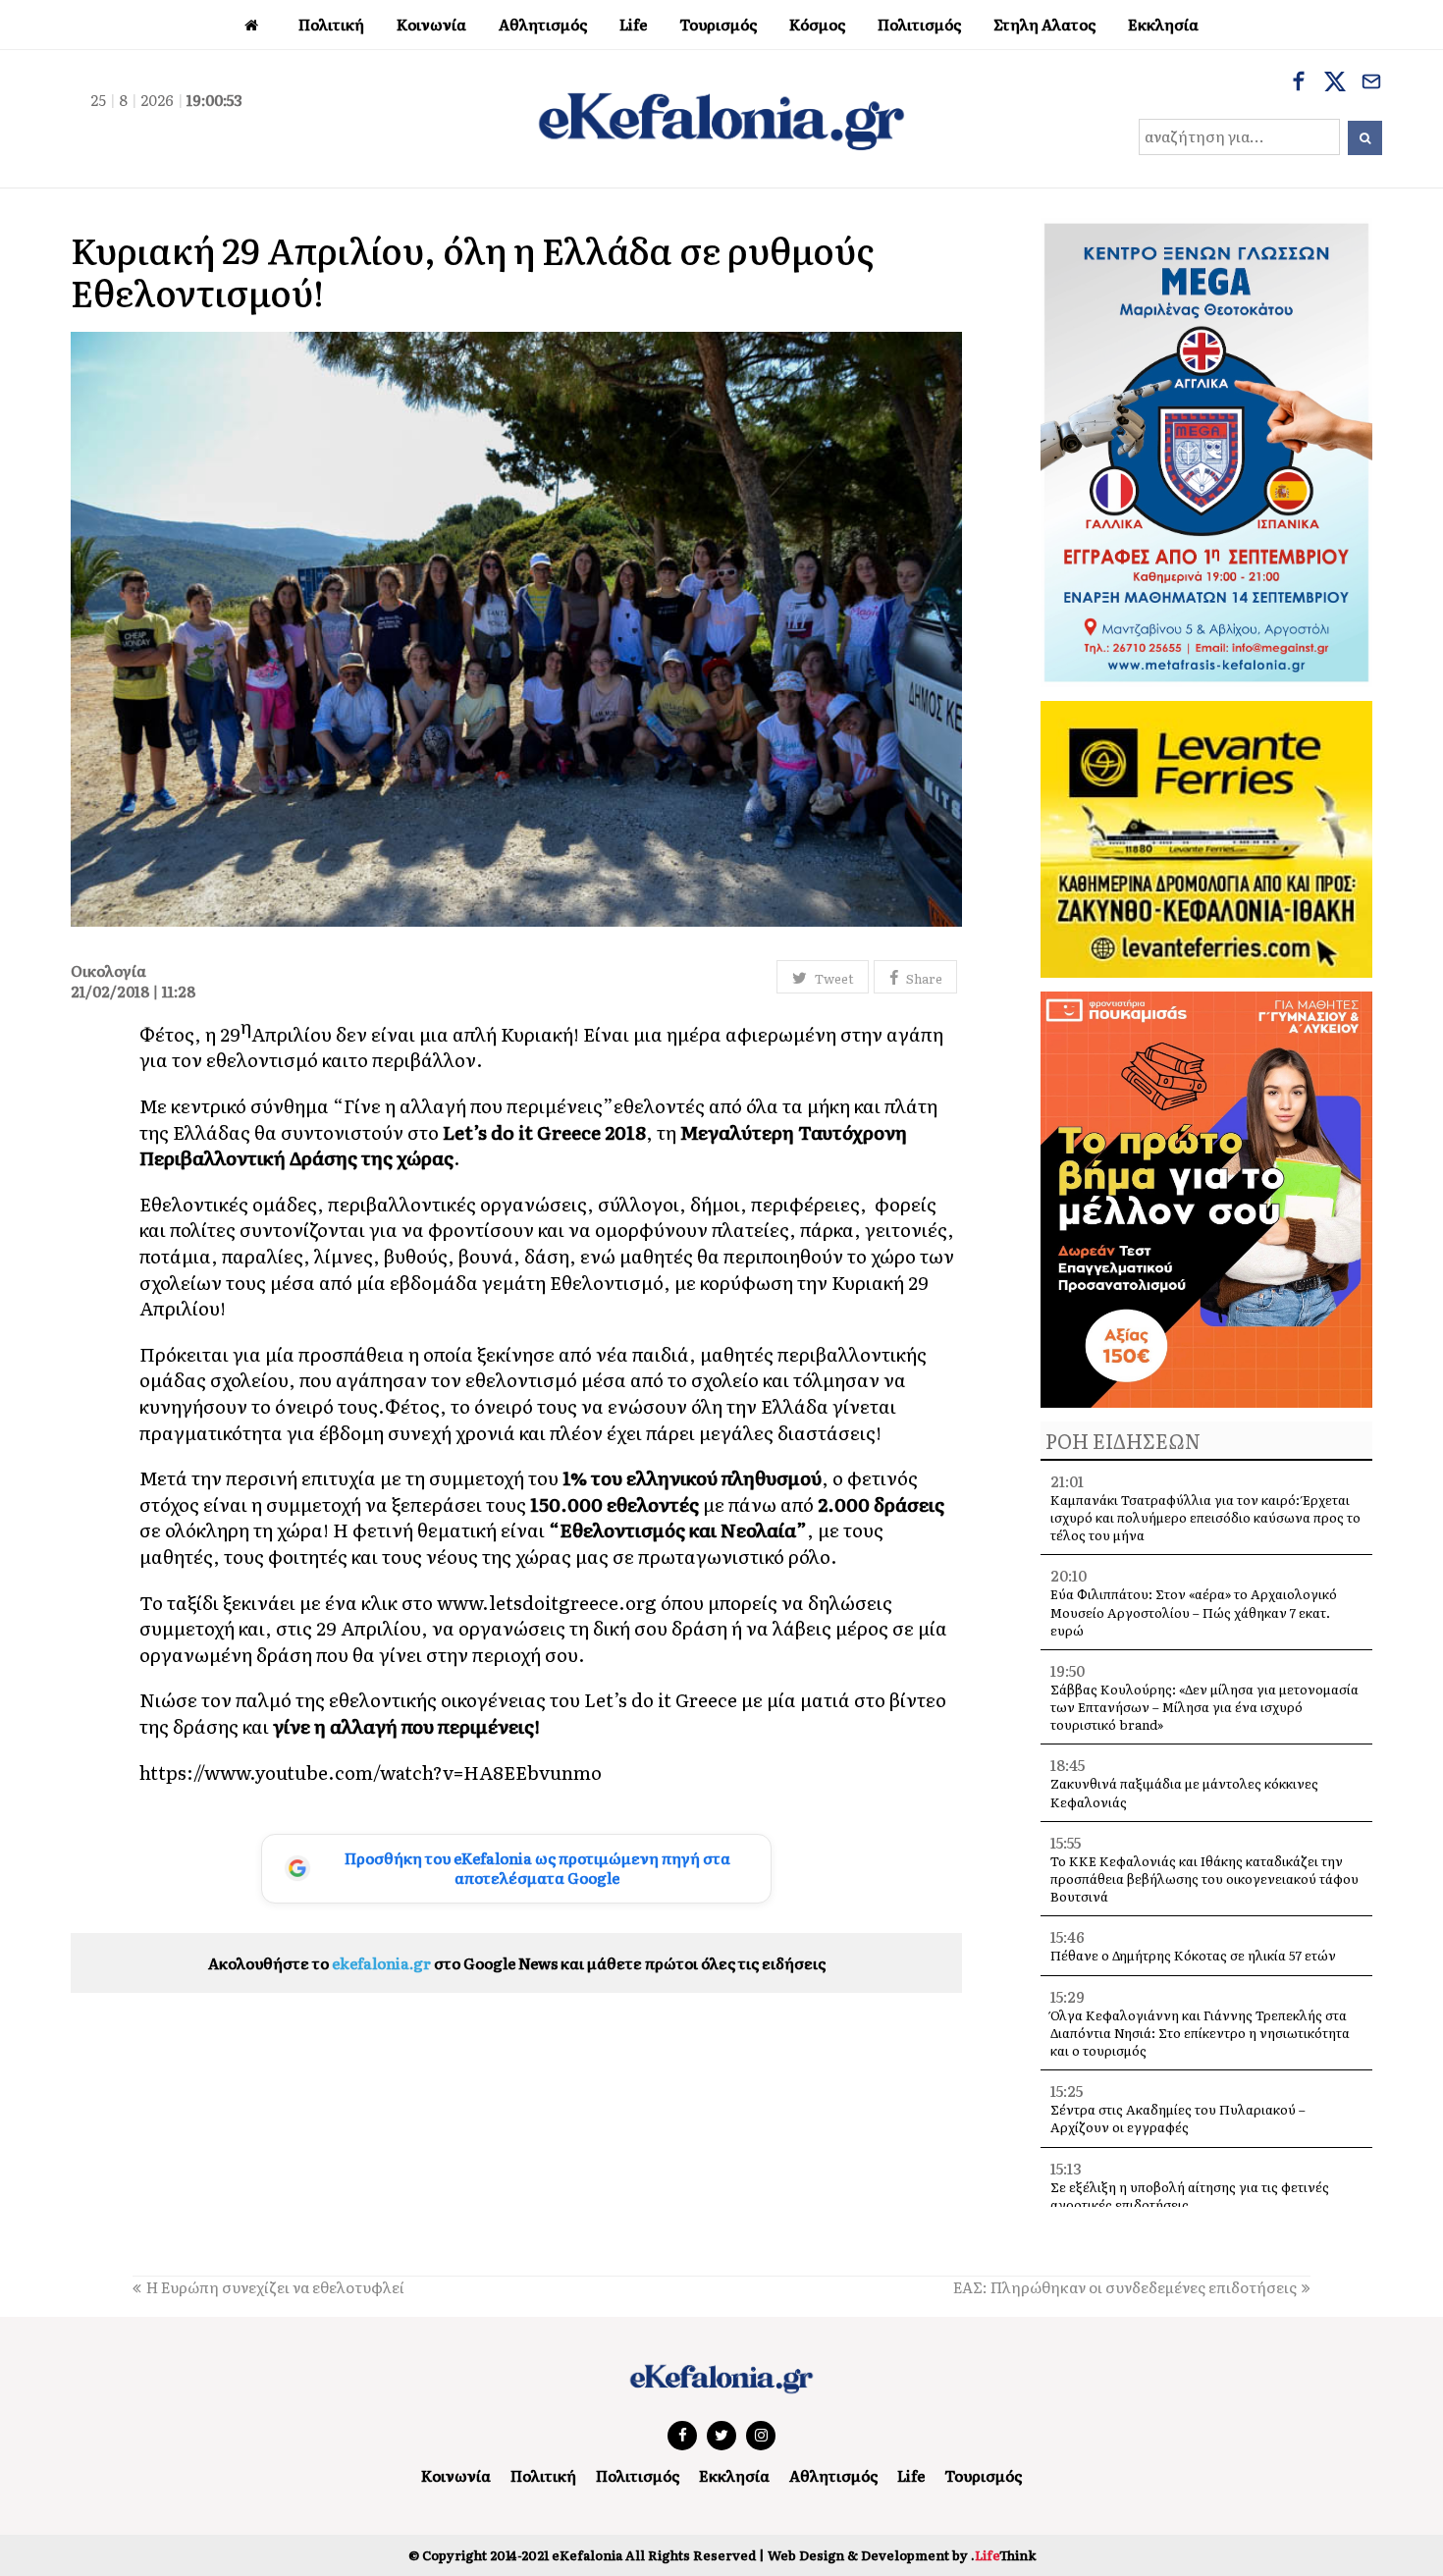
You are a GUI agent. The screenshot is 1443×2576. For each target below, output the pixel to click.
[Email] (1371, 83)
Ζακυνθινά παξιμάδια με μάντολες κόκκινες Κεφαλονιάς (1184, 1792)
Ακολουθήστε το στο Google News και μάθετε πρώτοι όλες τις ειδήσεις (517, 1963)
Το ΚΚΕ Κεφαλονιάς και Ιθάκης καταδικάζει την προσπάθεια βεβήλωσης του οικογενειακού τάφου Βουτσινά (1204, 1878)
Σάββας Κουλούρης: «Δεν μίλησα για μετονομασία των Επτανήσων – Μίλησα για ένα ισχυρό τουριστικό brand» (1204, 1707)
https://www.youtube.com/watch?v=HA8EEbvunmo (371, 1772)
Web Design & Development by (902, 2555)
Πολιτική (543, 2475)
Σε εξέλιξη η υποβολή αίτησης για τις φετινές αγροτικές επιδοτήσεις (1190, 2196)
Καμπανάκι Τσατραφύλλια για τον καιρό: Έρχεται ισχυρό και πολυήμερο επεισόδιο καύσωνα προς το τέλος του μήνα (1205, 1517)
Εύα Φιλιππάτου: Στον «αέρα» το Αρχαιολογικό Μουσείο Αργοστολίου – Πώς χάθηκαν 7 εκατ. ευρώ (1194, 1611)
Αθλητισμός (833, 2475)
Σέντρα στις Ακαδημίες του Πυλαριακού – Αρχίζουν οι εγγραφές (1178, 2118)
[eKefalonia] (721, 119)
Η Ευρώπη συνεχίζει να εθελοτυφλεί (275, 2287)
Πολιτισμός (638, 2475)
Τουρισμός (983, 2475)
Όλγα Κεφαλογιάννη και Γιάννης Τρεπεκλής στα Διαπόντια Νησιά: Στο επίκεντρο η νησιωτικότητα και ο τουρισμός (1200, 2033)
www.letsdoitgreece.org (547, 1602)
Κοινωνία (456, 2475)
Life (911, 2475)
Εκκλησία (734, 2475)
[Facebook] (1299, 83)
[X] (1335, 83)
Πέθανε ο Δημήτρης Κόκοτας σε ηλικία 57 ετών (1193, 1955)
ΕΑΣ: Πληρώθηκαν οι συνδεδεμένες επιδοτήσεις (1125, 2287)
